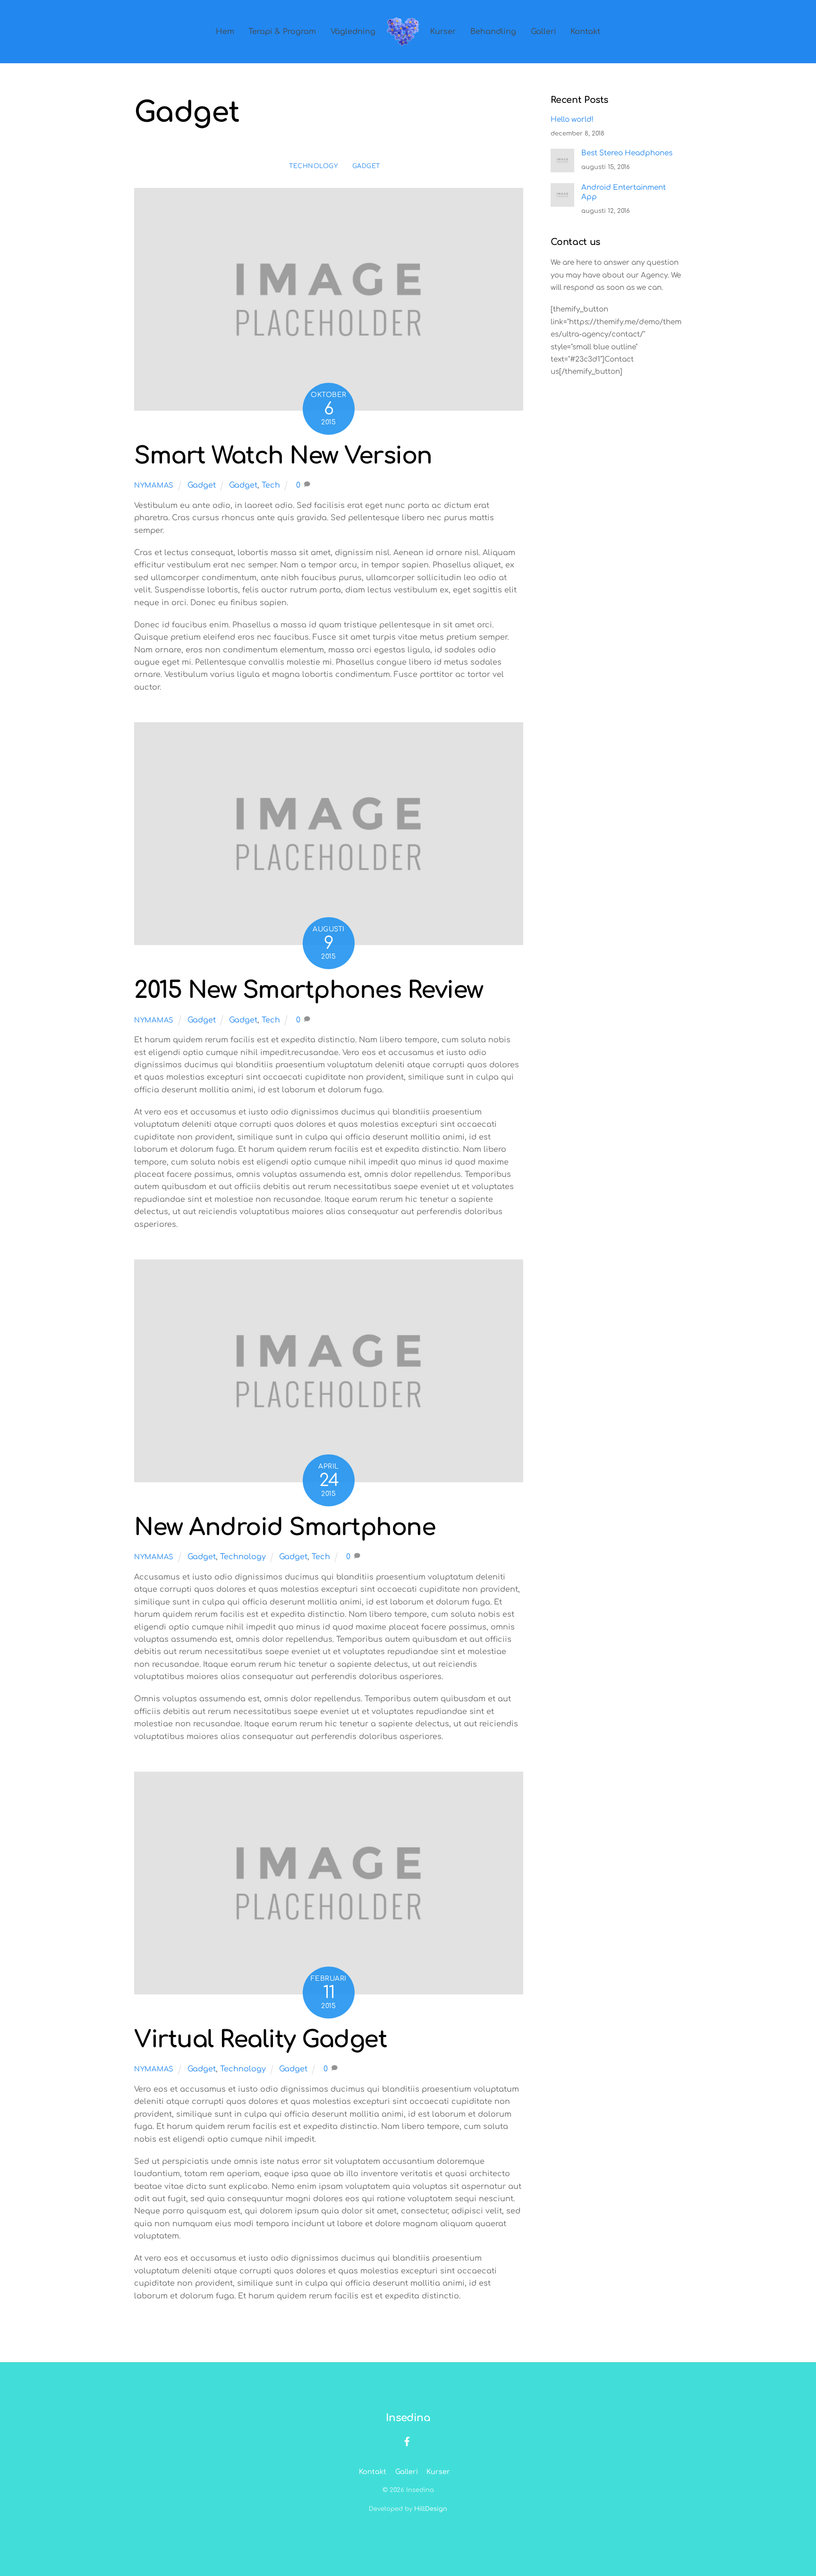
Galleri (544, 32)
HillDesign (431, 2509)
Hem (225, 32)
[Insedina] (403, 32)
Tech (271, 485)
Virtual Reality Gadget (260, 2040)
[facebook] (407, 2441)
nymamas (154, 485)
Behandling (493, 32)
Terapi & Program (282, 32)
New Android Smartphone (285, 1528)
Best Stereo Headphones (627, 153)
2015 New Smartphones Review (309, 990)
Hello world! (572, 120)
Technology (313, 166)
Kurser (443, 32)
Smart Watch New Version (283, 456)
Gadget (366, 166)
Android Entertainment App (624, 192)
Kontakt (585, 32)
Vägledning (353, 32)
